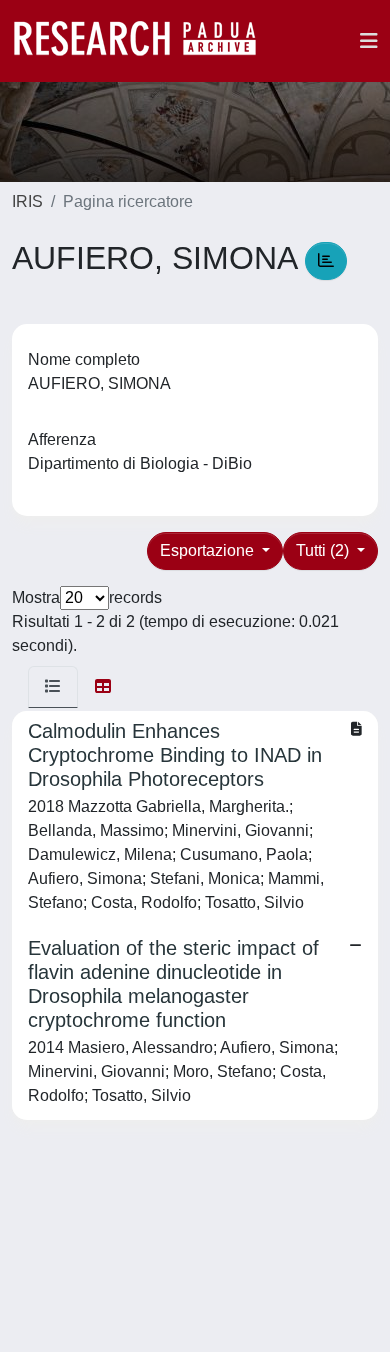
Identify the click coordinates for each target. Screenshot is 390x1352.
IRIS (27, 201)
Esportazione (209, 550)
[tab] (53, 687)
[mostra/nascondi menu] (369, 41)
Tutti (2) (324, 550)
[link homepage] (145, 41)
